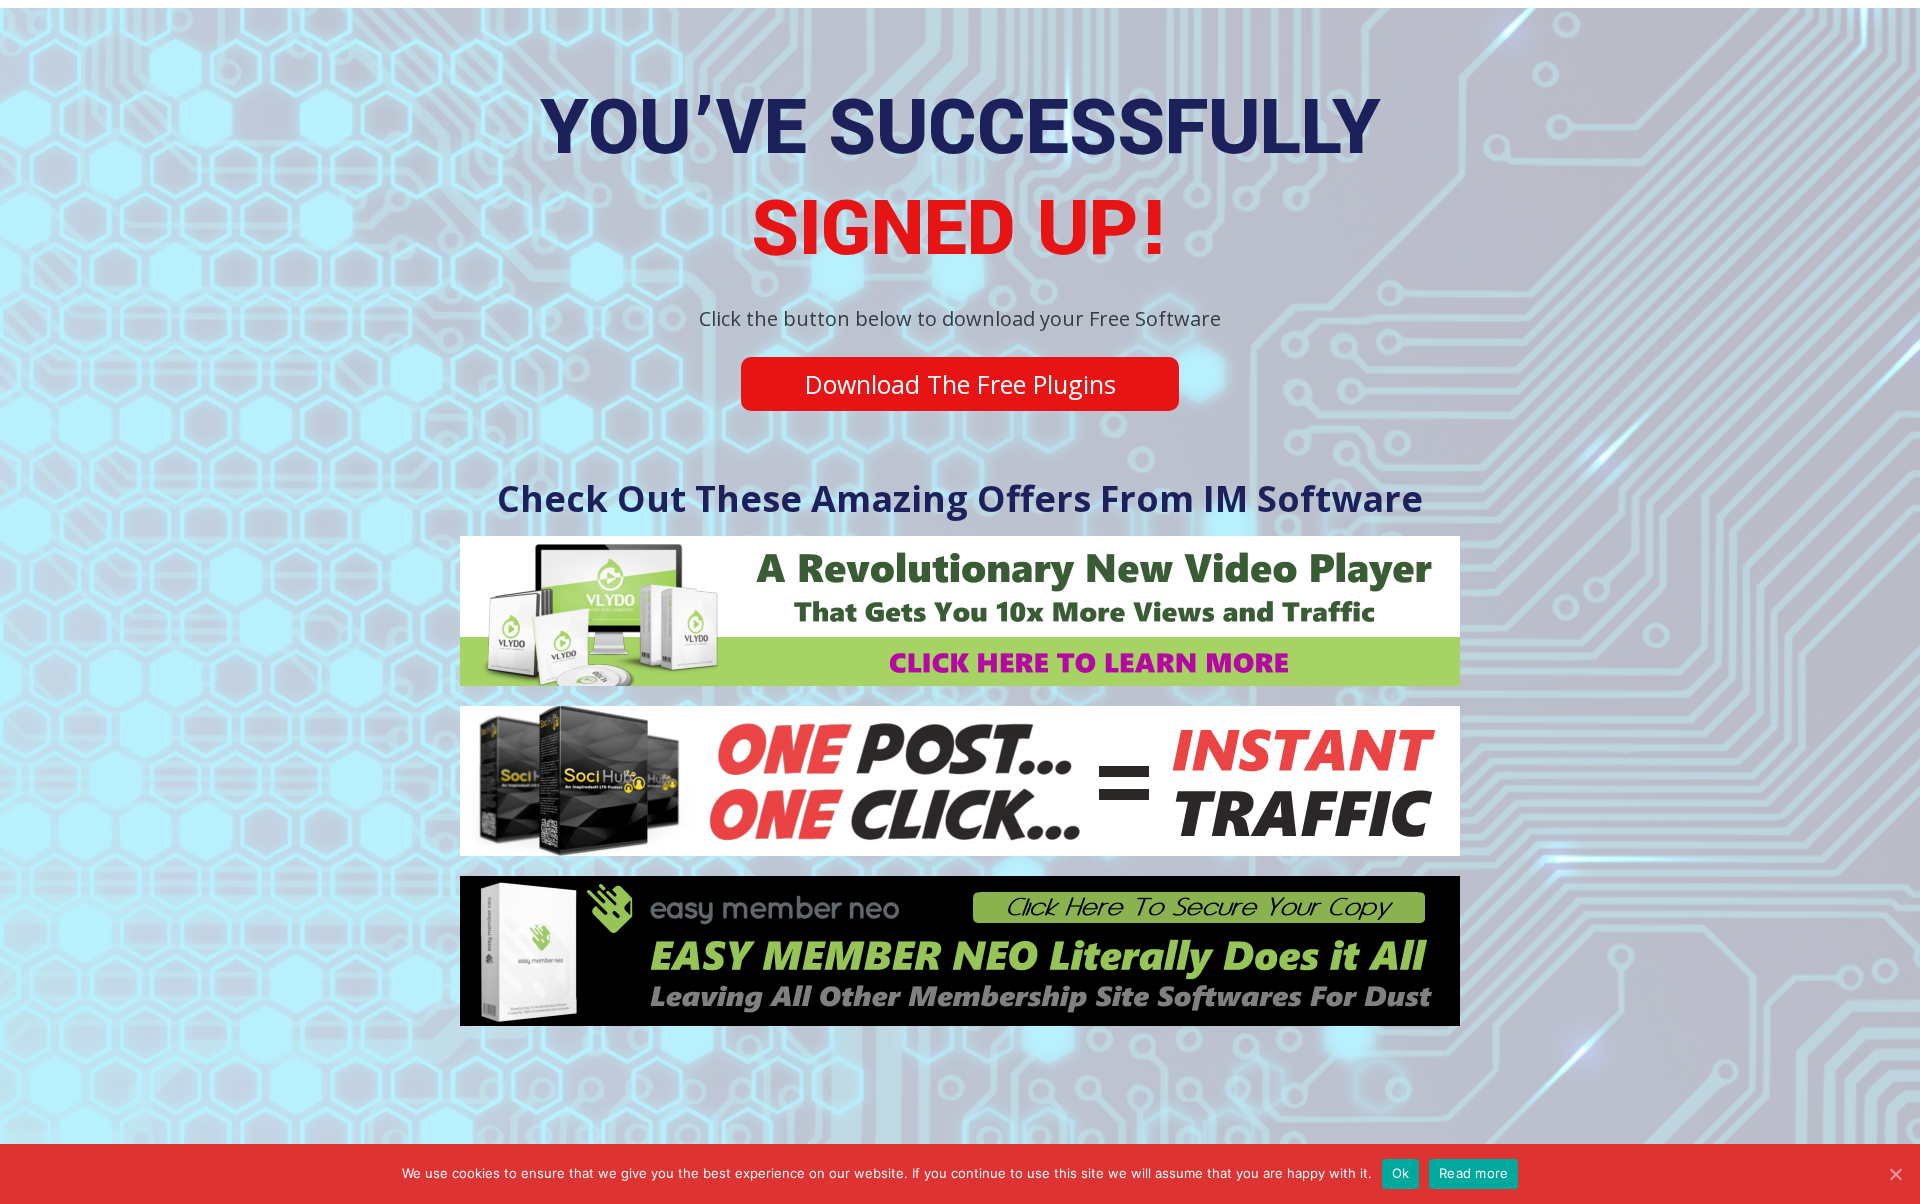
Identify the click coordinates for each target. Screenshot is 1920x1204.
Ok (1401, 1173)
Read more (1473, 1173)
